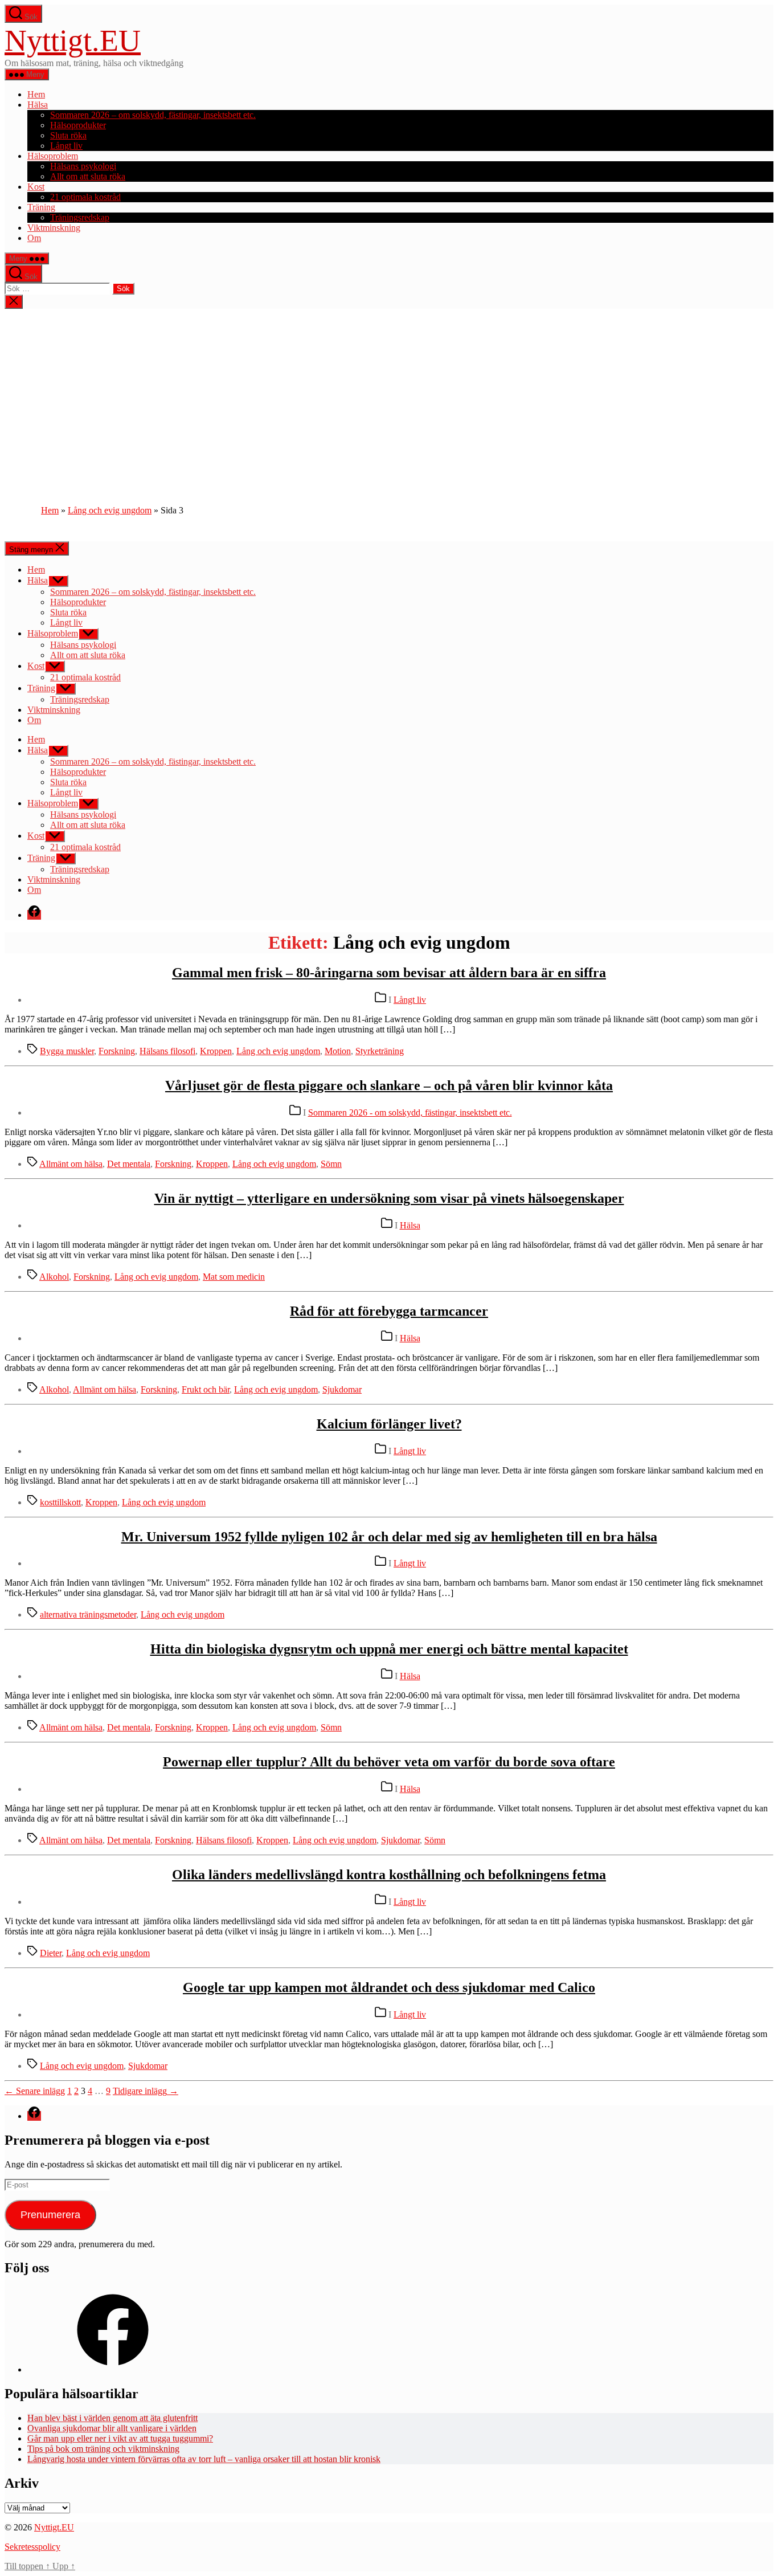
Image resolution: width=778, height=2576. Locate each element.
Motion (338, 1051)
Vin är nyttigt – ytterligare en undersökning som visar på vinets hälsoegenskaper (389, 1198)
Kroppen (216, 1051)
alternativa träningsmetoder (88, 1614)
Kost (36, 187)
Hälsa (38, 105)
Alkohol (54, 1277)
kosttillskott (60, 1502)
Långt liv (66, 146)
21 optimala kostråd (85, 197)
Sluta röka (68, 135)
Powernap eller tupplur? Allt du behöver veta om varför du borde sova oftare (389, 1762)
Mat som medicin (234, 1277)
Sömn (331, 1164)
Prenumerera (50, 2215)
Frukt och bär (206, 1389)
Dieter (51, 1953)
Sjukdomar (342, 1389)
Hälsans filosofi (167, 1051)
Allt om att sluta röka (88, 176)
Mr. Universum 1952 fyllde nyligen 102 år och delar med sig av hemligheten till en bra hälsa (389, 1537)
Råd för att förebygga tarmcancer (389, 1311)
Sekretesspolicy (32, 2547)
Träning (41, 207)
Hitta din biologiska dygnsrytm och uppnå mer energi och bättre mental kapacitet (389, 1649)
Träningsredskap (80, 217)
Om (34, 238)
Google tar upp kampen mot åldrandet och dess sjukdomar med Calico (389, 1987)
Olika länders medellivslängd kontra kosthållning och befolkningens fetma (389, 1875)
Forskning (117, 1051)
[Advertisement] (389, 394)
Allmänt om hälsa (71, 1164)
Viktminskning (54, 228)
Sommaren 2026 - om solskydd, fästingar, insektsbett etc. (410, 1113)
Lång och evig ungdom (110, 510)
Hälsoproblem (53, 156)
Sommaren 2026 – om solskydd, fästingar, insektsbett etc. (153, 115)
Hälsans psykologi (83, 166)
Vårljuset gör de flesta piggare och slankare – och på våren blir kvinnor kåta (389, 1085)
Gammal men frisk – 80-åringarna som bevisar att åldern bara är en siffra (389, 973)
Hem (36, 94)
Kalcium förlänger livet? (389, 1424)
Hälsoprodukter (78, 125)
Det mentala (129, 1164)
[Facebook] (113, 2369)
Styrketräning (380, 1051)
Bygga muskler (67, 1051)
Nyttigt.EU (73, 40)
